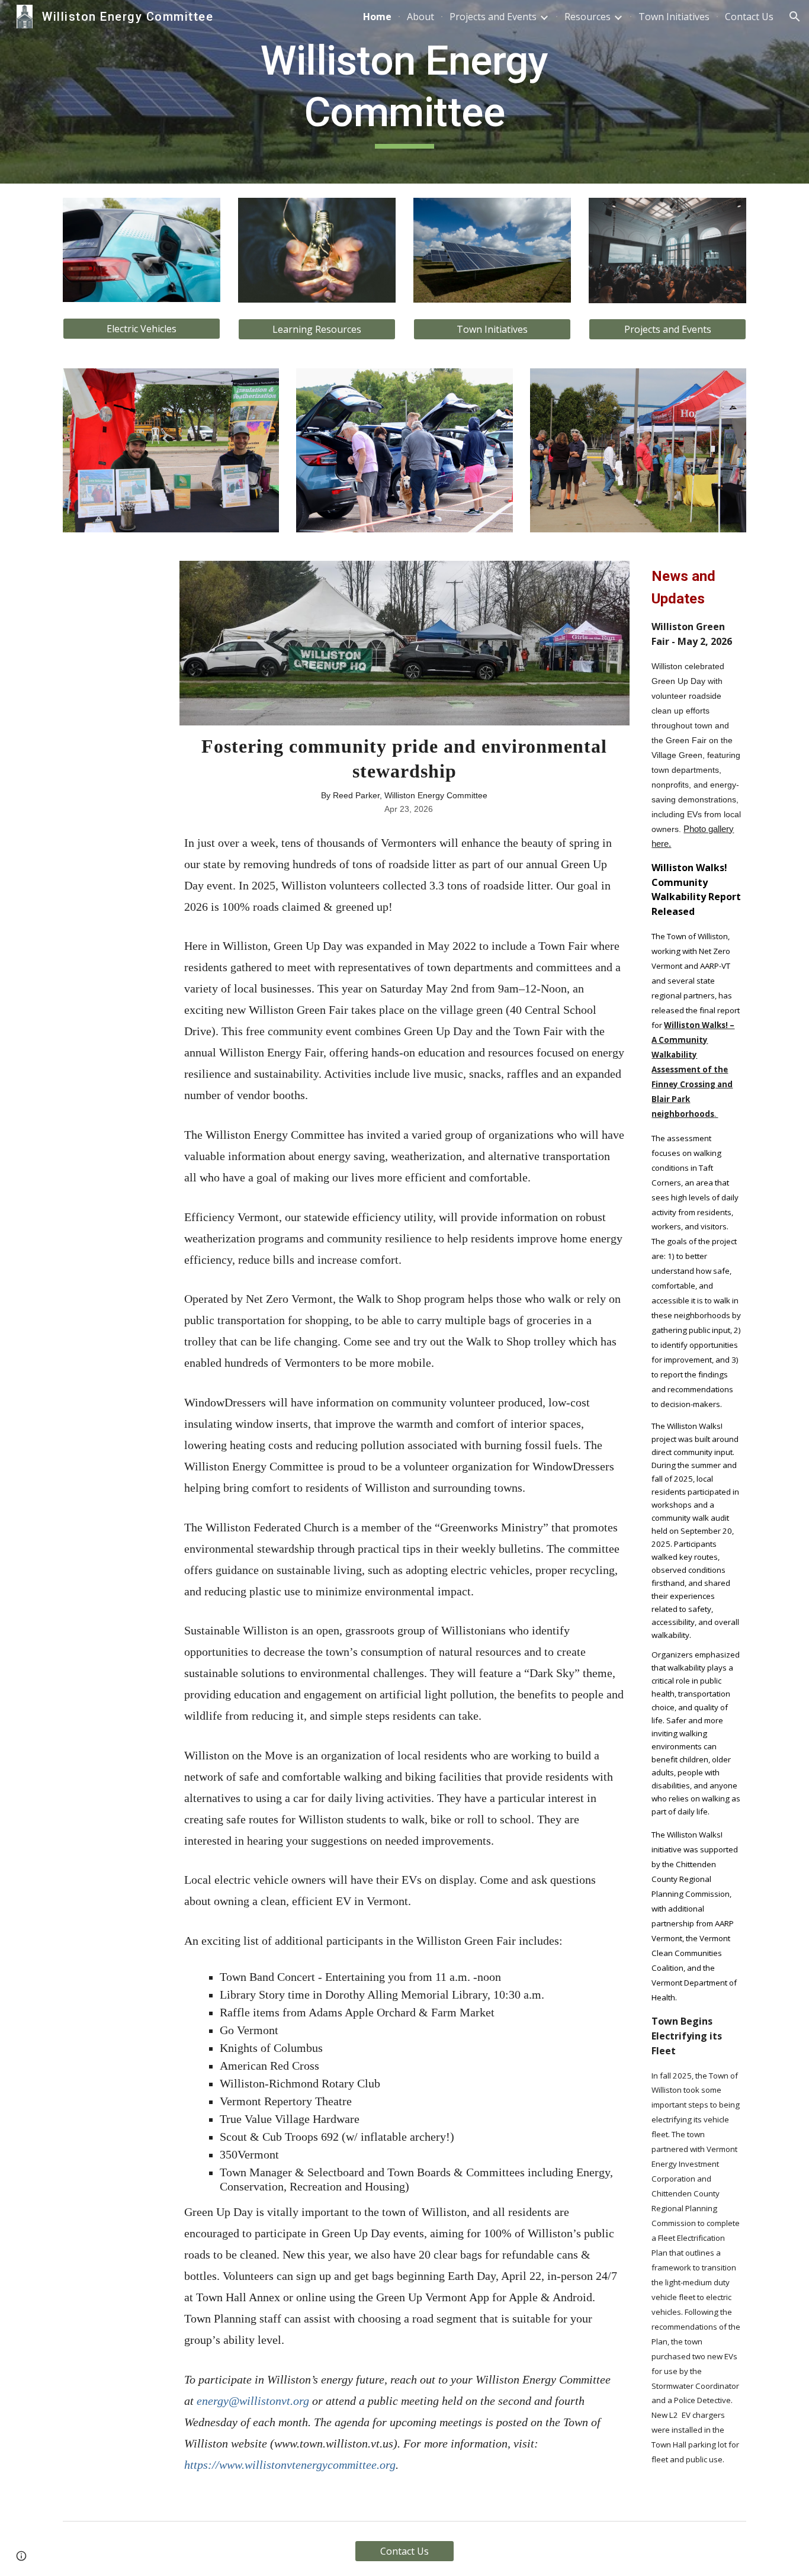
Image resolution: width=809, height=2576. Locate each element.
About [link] (420, 17)
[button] (795, 17)
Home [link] (377, 17)
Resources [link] (588, 17)
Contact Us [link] (749, 17)
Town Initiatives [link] (674, 17)
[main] (404, 92)
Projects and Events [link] (493, 17)
